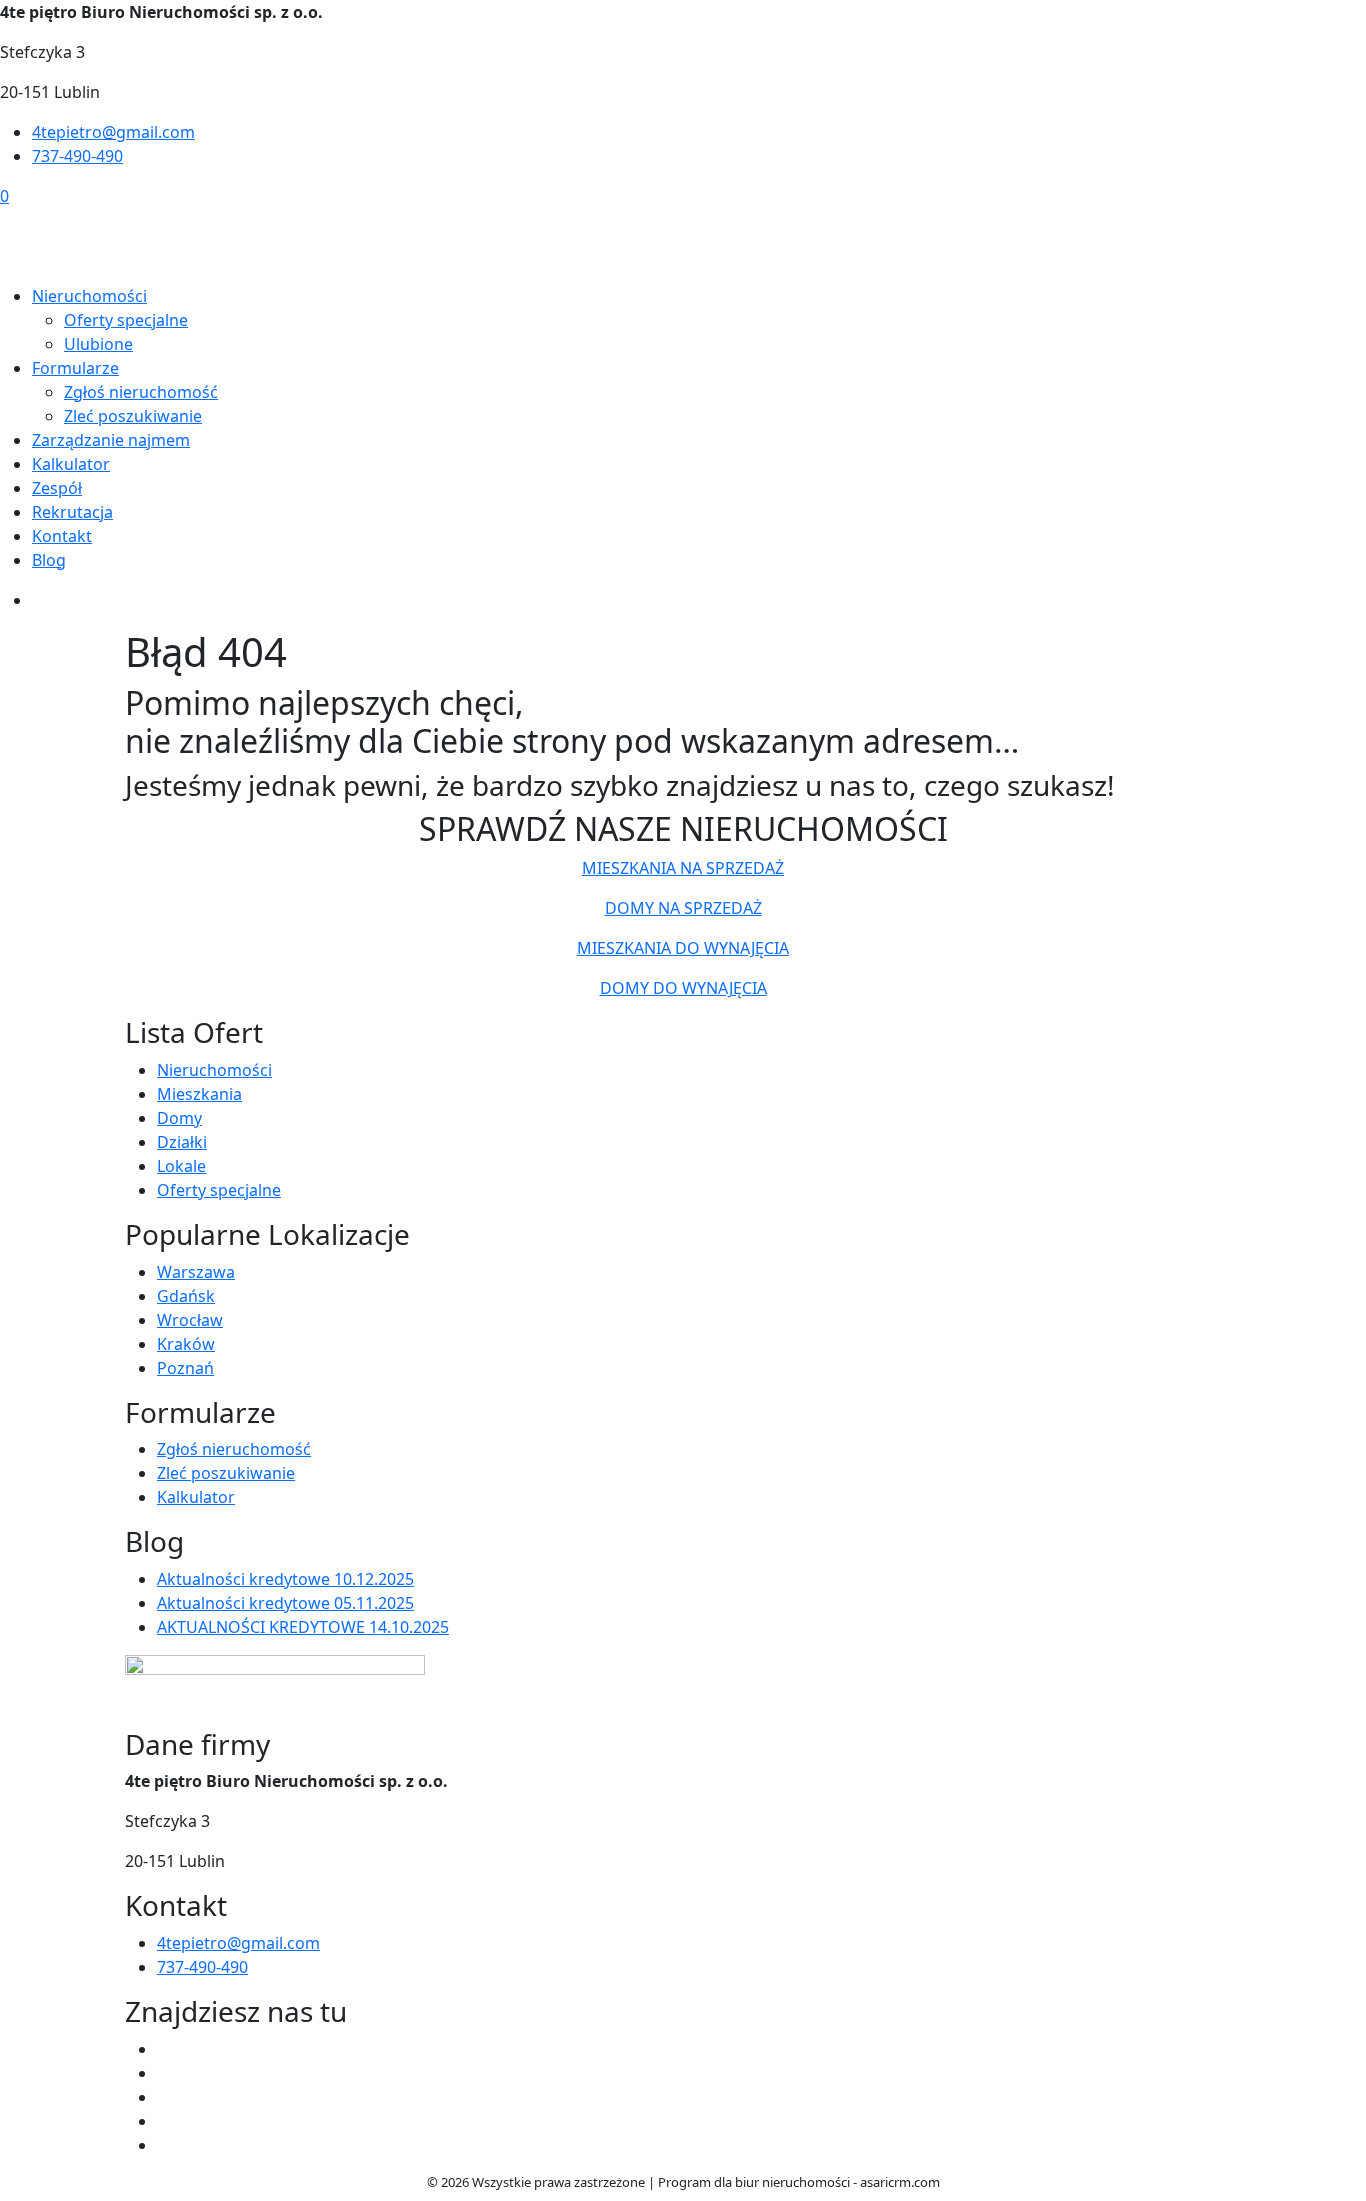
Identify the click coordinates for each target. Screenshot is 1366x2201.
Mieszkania (199, 1094)
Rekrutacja (72, 512)
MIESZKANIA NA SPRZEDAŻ (683, 868)
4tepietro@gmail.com (113, 132)
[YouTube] (165, 2073)
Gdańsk (186, 1296)
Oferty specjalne (126, 320)
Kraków (186, 1344)
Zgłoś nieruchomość (141, 392)
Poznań (185, 1368)
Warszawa (196, 1272)
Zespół (57, 488)
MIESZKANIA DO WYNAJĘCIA (683, 948)
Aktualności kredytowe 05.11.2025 (285, 1603)
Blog (49, 560)
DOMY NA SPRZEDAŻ (683, 908)
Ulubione (98, 344)
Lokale (181, 1166)
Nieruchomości (89, 296)
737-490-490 (77, 156)
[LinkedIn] (165, 2121)
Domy (179, 1118)
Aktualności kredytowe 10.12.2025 (285, 1579)
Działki (182, 1142)
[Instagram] (165, 2097)
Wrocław (190, 1320)
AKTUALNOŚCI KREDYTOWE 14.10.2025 (303, 1627)
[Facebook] (165, 2049)
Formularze (75, 368)
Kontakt (62, 536)
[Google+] (165, 2145)
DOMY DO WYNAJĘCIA (683, 988)
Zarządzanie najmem (111, 440)
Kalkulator (71, 464)
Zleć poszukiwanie (133, 416)
